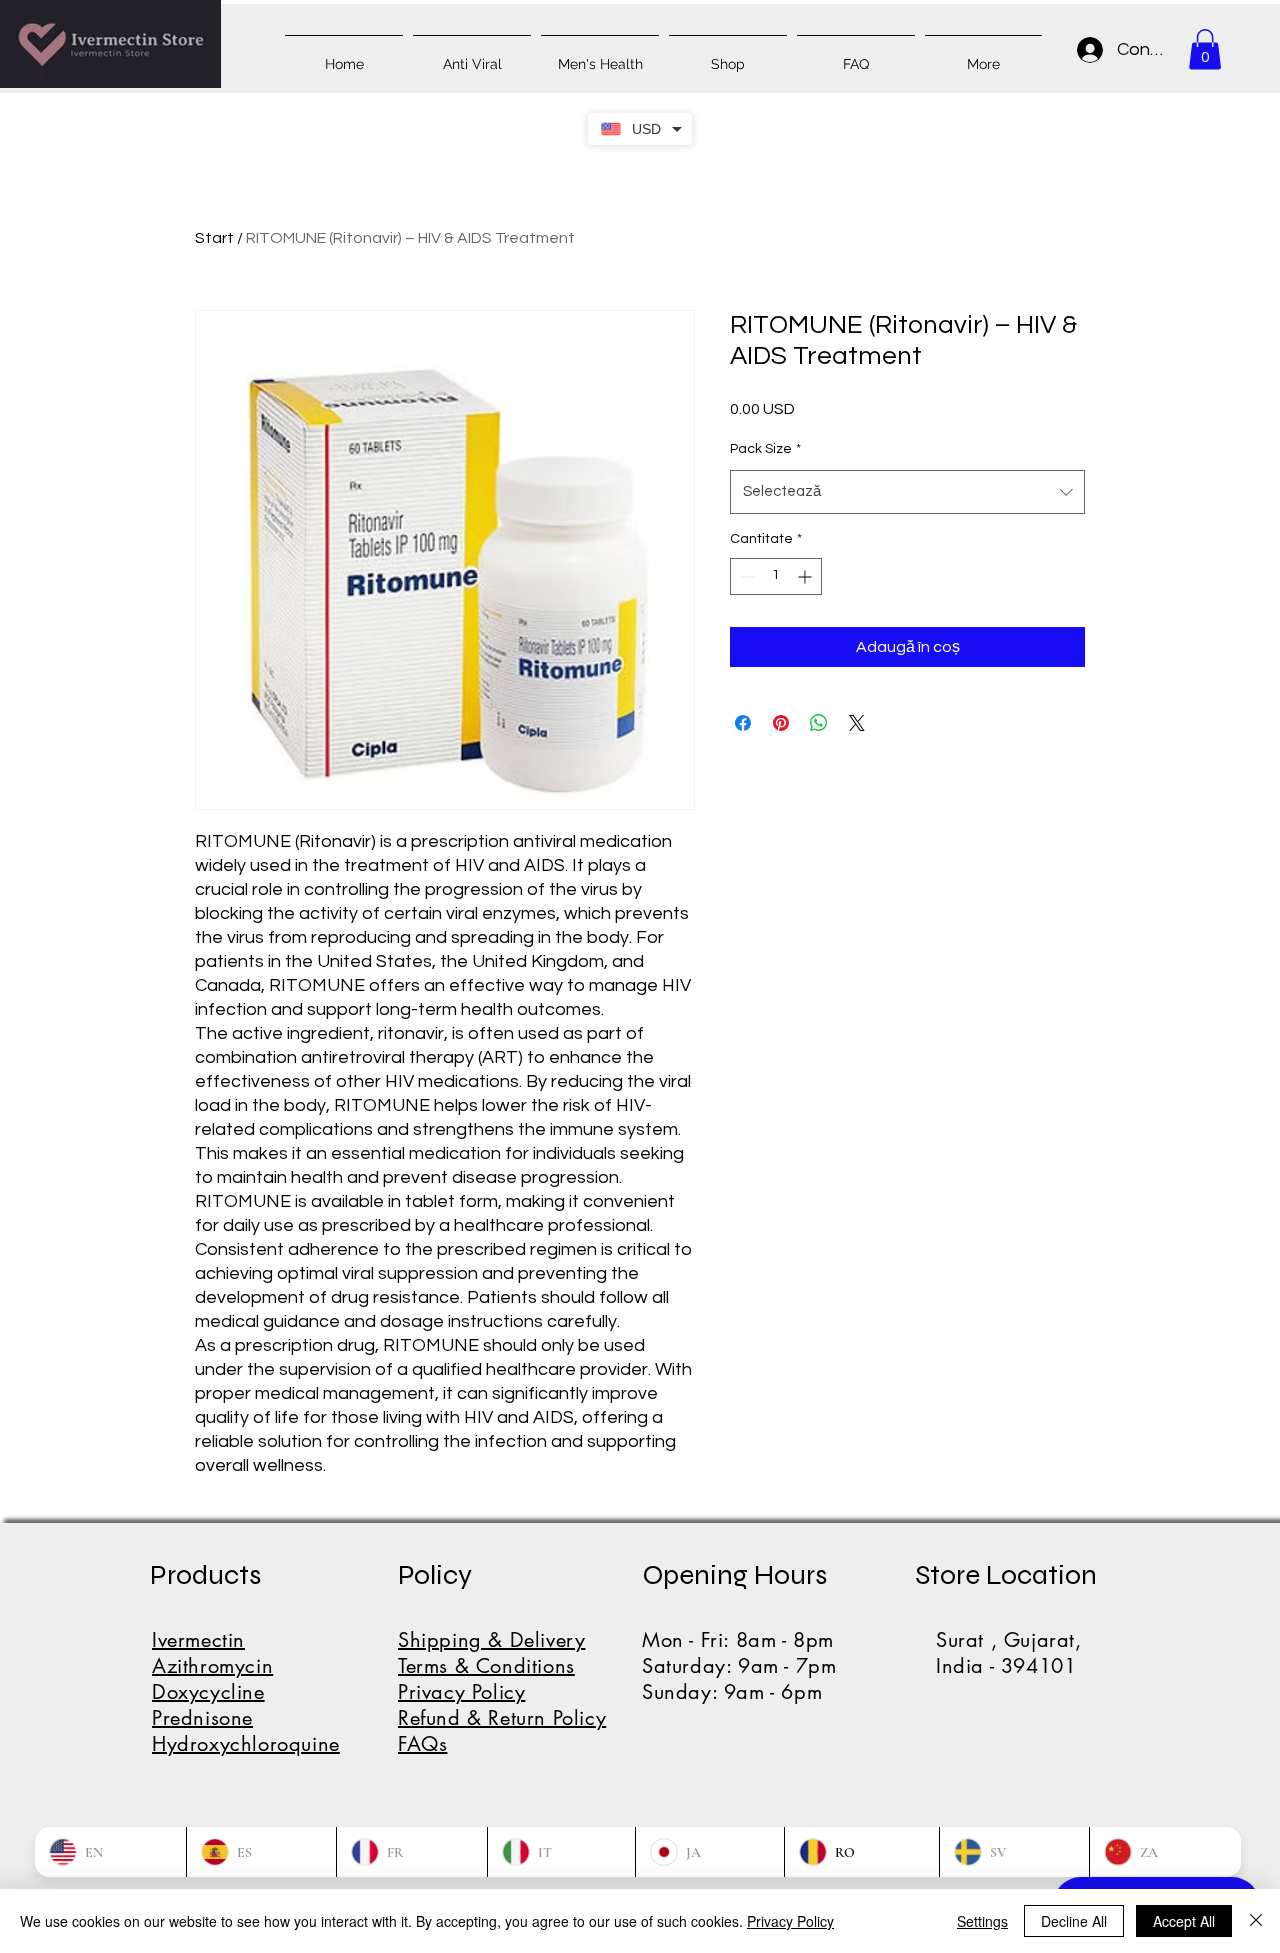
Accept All (1184, 1921)
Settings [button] (982, 1921)
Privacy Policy (790, 1921)
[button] (1205, 49)
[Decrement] (745, 576)
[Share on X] (857, 723)
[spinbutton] (776, 576)
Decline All (1074, 1921)
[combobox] (907, 492)
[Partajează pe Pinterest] (781, 723)
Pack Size (765, 449)
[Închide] (1256, 1921)
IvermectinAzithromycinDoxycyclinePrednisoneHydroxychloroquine (246, 1692)
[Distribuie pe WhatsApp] (819, 723)
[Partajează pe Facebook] (743, 723)
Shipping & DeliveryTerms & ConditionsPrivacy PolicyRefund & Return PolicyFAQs (502, 1692)
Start (214, 238)
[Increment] (806, 576)
